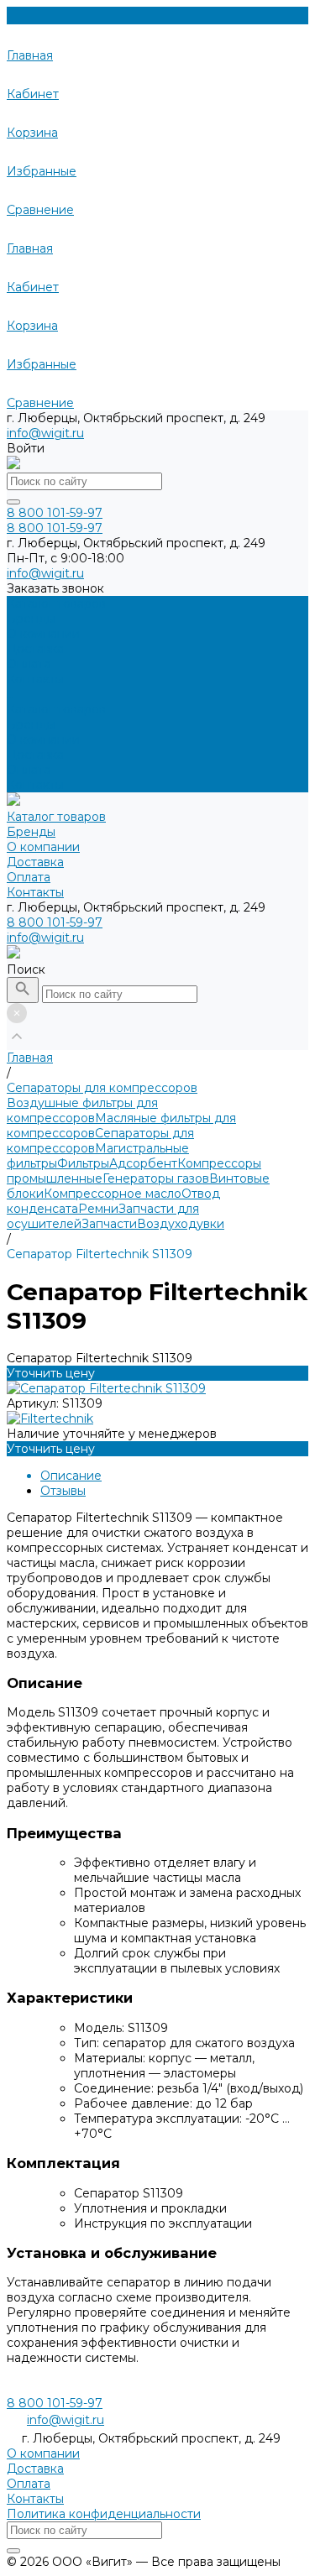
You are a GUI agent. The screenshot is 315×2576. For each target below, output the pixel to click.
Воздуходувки (181, 1224)
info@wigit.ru (45, 433)
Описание (71, 1476)
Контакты (35, 785)
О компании (43, 739)
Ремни (98, 1209)
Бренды (31, 724)
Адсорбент (143, 1163)
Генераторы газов (156, 1178)
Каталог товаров (56, 709)
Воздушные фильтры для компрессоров (82, 1110)
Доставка (35, 755)
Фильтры (83, 1163)
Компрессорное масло (113, 1194)
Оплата (29, 770)
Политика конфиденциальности (104, 2514)
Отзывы (63, 1491)
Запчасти (109, 1224)
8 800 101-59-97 (55, 922)
